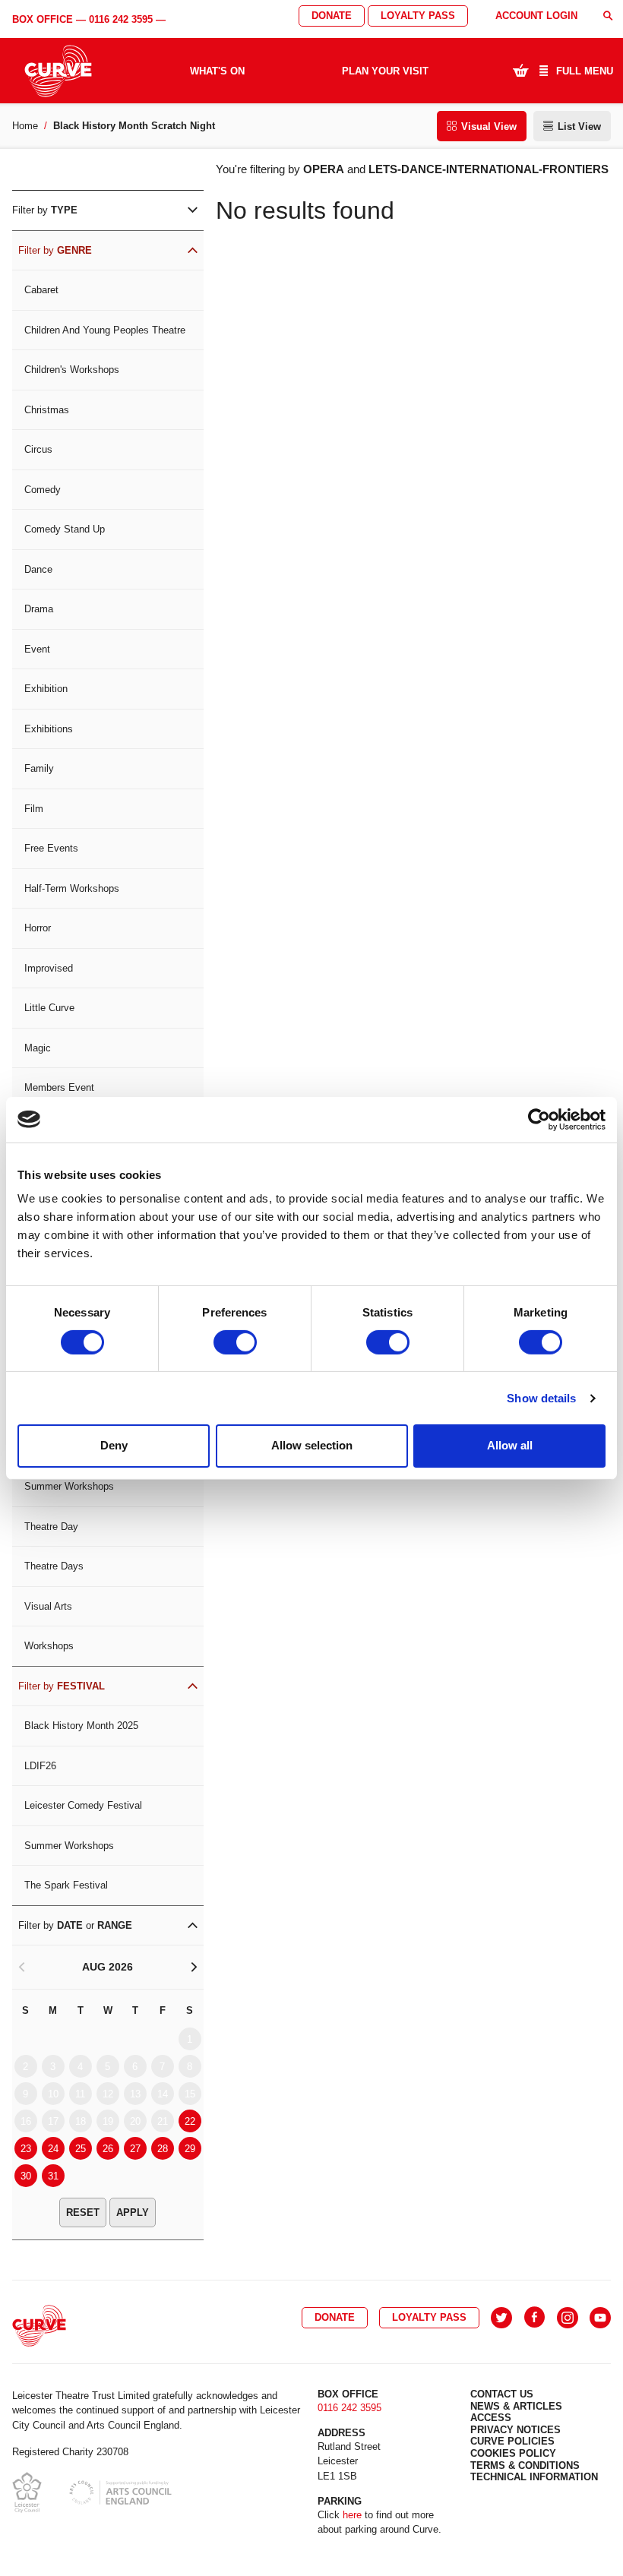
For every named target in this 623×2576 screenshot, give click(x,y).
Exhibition (46, 689)
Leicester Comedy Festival (83, 1805)
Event (37, 649)
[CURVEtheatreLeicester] (534, 2318)
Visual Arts (48, 1606)
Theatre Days (54, 1566)
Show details (541, 1398)
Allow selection (312, 1445)
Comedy (43, 490)
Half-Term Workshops (72, 888)
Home (25, 126)
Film (34, 809)
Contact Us (502, 2394)
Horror (38, 928)
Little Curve (49, 1008)
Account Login (536, 16)
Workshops (49, 1646)
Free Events (51, 848)
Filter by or (75, 1925)
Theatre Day (51, 1527)
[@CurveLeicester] (501, 2318)
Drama (39, 609)
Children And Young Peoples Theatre (105, 330)
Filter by (45, 210)
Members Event (59, 1087)
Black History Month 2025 (81, 1726)
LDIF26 (40, 1766)
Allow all (510, 1445)
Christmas (47, 410)
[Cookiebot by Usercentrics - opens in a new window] (539, 1119)
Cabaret (41, 290)
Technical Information (534, 2477)
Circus (38, 449)
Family (39, 768)
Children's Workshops (72, 370)
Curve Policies (512, 2441)
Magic (38, 1048)
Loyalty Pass (418, 16)
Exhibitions (49, 729)
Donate (332, 16)
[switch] (235, 1342)
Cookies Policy (513, 2453)
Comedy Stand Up (65, 529)
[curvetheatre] (600, 2318)
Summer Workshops (69, 1486)
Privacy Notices (515, 2430)
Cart (520, 70)
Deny (114, 1445)
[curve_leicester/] (568, 2318)
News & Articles (516, 2406)
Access (491, 2418)
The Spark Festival (66, 1885)
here (352, 2515)
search (608, 16)
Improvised (49, 968)
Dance (38, 569)
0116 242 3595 (121, 19)
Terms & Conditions (525, 2465)
